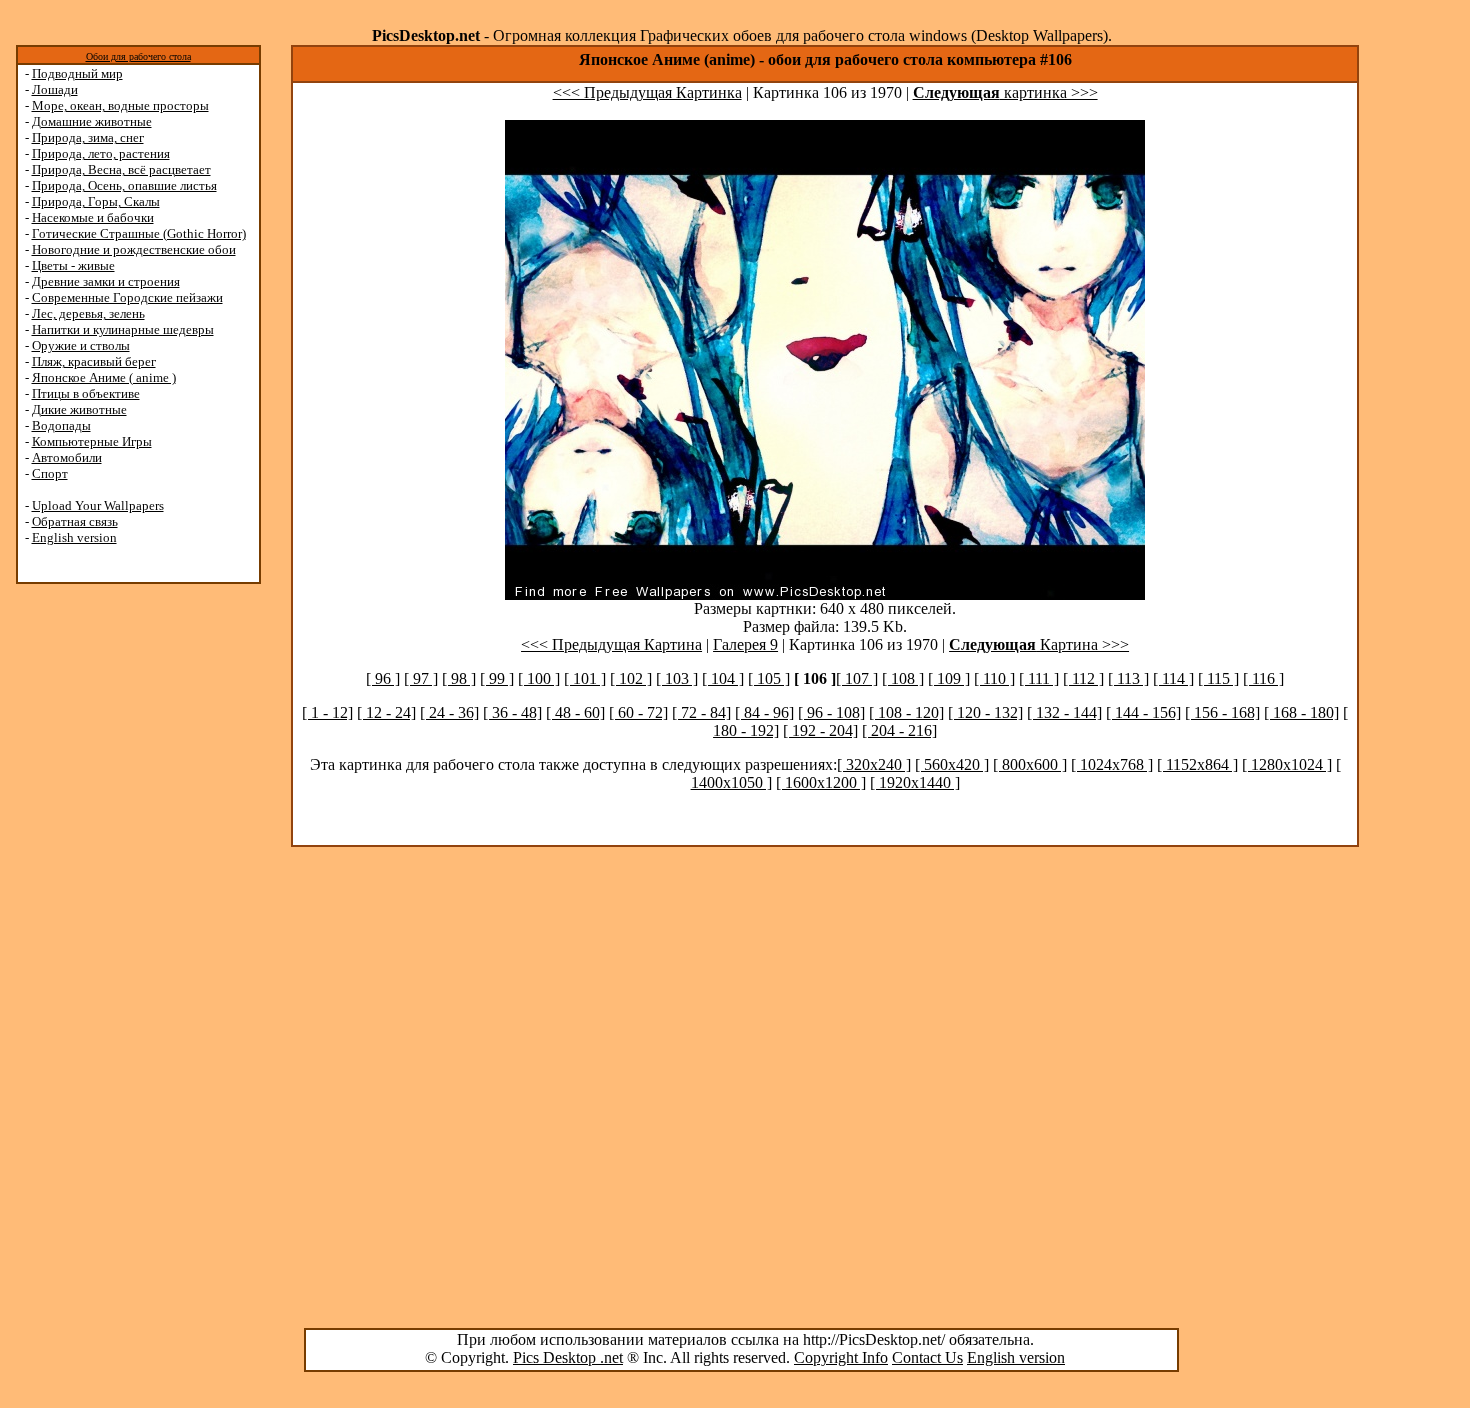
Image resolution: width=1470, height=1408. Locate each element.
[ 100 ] (539, 678)
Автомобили (67, 457)
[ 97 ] (421, 678)
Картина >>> (1039, 644)
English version (74, 537)
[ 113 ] (1128, 678)
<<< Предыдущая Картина (611, 644)
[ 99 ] (497, 678)
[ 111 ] (1039, 678)
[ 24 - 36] (449, 712)
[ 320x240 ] (874, 764)
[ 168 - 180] (1301, 712)
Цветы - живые (73, 265)
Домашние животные (92, 121)
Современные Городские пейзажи (127, 297)
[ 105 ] (769, 678)
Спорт (50, 473)
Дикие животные (79, 409)
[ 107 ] (857, 678)
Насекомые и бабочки (93, 217)
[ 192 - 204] (820, 730)
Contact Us (927, 1357)
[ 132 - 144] (1064, 712)
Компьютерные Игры (92, 441)
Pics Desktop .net (568, 1357)
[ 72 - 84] (701, 712)
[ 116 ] (1263, 678)
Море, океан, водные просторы (120, 105)
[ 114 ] (1173, 678)
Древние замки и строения (106, 281)
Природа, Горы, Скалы (96, 201)
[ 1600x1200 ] (821, 782)
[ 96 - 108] (831, 712)
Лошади (55, 89)
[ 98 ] (459, 678)
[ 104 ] (723, 678)
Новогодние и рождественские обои (134, 249)
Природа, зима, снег (88, 137)
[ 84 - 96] (764, 712)
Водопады (61, 425)
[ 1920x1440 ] (915, 782)
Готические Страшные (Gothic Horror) (139, 233)
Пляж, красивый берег (94, 361)
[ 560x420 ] (952, 764)
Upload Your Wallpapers (98, 505)
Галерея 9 (745, 644)
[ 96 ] (383, 678)
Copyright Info (841, 1357)
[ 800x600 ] (1030, 764)
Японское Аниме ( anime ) (104, 377)
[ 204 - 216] (899, 730)
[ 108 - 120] (906, 712)
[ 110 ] (994, 678)
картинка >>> (1005, 92)
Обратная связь (75, 521)
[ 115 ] (1218, 678)
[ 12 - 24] (386, 712)
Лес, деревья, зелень (88, 313)
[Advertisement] (93, 902)
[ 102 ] (631, 678)
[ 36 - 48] (512, 712)
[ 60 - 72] (638, 712)
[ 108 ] (903, 678)
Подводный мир (77, 73)
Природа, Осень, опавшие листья (124, 185)
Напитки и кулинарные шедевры (123, 329)
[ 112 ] (1083, 678)
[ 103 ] (677, 678)
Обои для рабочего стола (138, 56)
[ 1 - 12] (327, 712)
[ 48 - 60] (575, 712)
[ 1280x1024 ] (1287, 764)
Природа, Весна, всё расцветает (121, 169)
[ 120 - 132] (985, 712)
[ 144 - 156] (1143, 712)
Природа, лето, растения (101, 153)
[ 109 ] (949, 678)
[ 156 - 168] (1222, 712)
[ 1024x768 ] (1112, 764)
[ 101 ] (585, 678)
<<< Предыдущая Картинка (647, 92)
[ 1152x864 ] (1197, 764)
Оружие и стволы (81, 345)
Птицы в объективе (86, 393)
